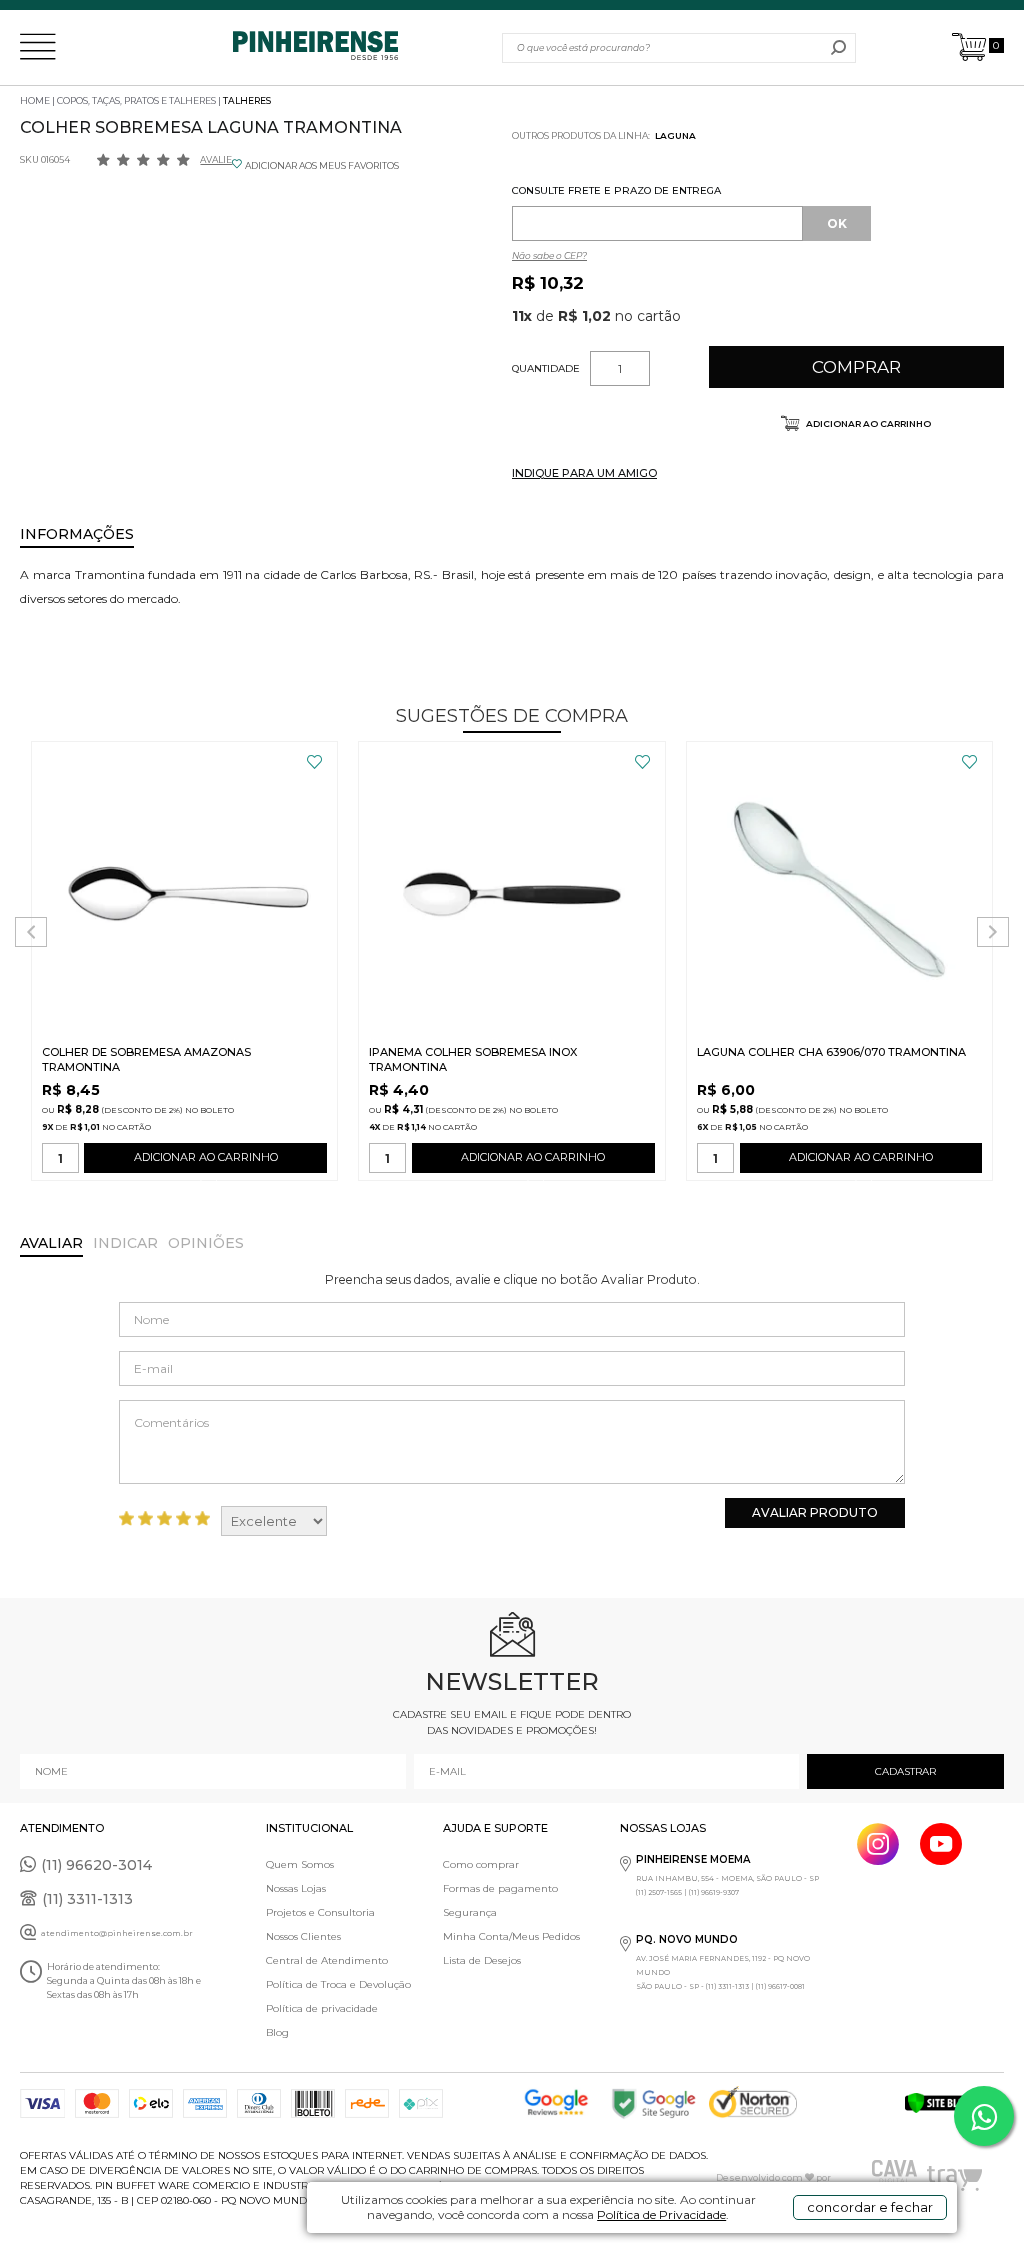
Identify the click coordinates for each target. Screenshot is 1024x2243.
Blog (277, 2032)
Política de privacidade (322, 2008)
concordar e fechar (870, 2207)
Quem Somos (300, 1864)
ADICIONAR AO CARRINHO (206, 1157)
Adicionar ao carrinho (867, 423)
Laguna (675, 135)
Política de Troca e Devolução (338, 1984)
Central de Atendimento (327, 1960)
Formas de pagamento (500, 1888)
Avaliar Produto (815, 1512)
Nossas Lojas (296, 1888)
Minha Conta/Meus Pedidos (511, 1936)
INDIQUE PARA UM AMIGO (584, 473)
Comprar (856, 367)
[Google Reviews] (561, 2103)
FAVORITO (314, 762)
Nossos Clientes (303, 1936)
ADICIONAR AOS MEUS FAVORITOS (322, 165)
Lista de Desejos (482, 1960)
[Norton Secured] (758, 2103)
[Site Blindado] (954, 2103)
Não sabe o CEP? (549, 255)
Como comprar (481, 1864)
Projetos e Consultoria (320, 1912)
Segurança (470, 1912)
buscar (838, 48)
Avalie (216, 159)
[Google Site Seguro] (659, 2103)
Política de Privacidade (661, 2214)
